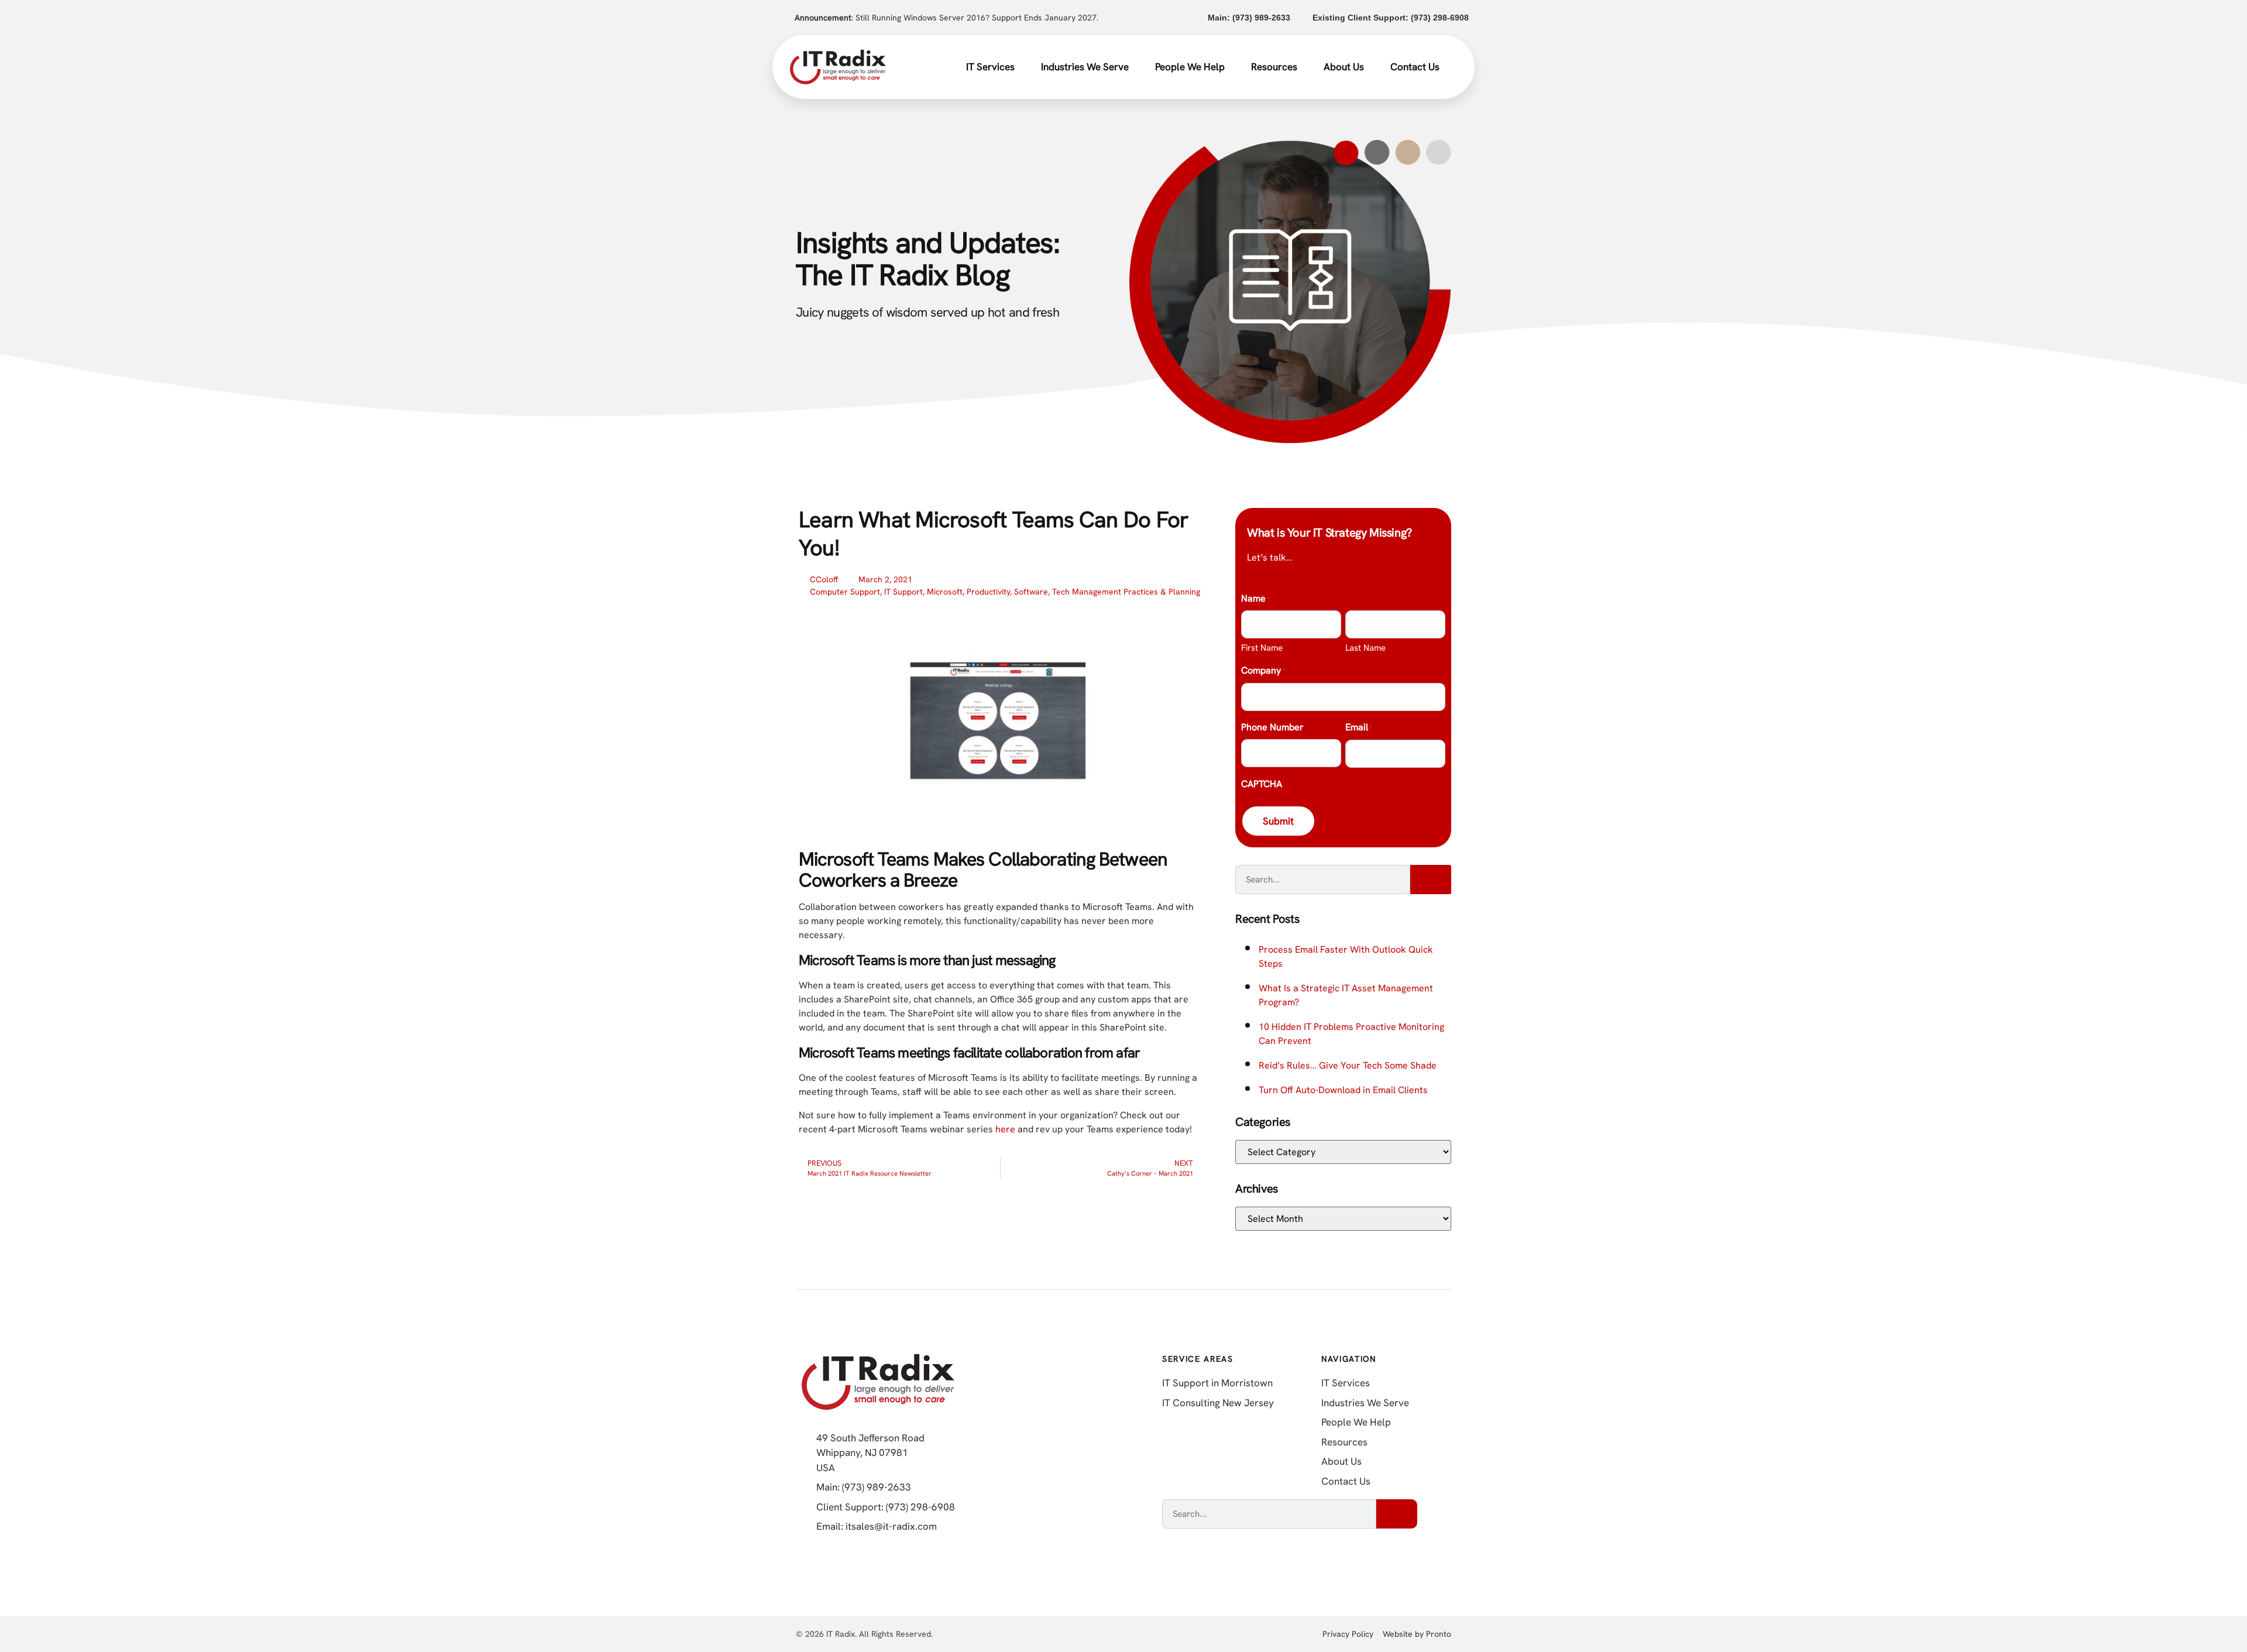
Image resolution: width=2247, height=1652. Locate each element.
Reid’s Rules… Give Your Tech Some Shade (1348, 1065)
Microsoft (945, 592)
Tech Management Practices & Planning (1126, 592)
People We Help (1190, 67)
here (1005, 1129)
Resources (1274, 67)
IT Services (990, 67)
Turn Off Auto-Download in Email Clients (1343, 1090)
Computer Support (845, 592)
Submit (1278, 821)
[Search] (1431, 880)
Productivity (988, 592)
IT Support (903, 592)
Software (1031, 592)
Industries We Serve (1085, 67)
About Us (1344, 67)
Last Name (1365, 648)
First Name (1262, 648)
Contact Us (1415, 67)
